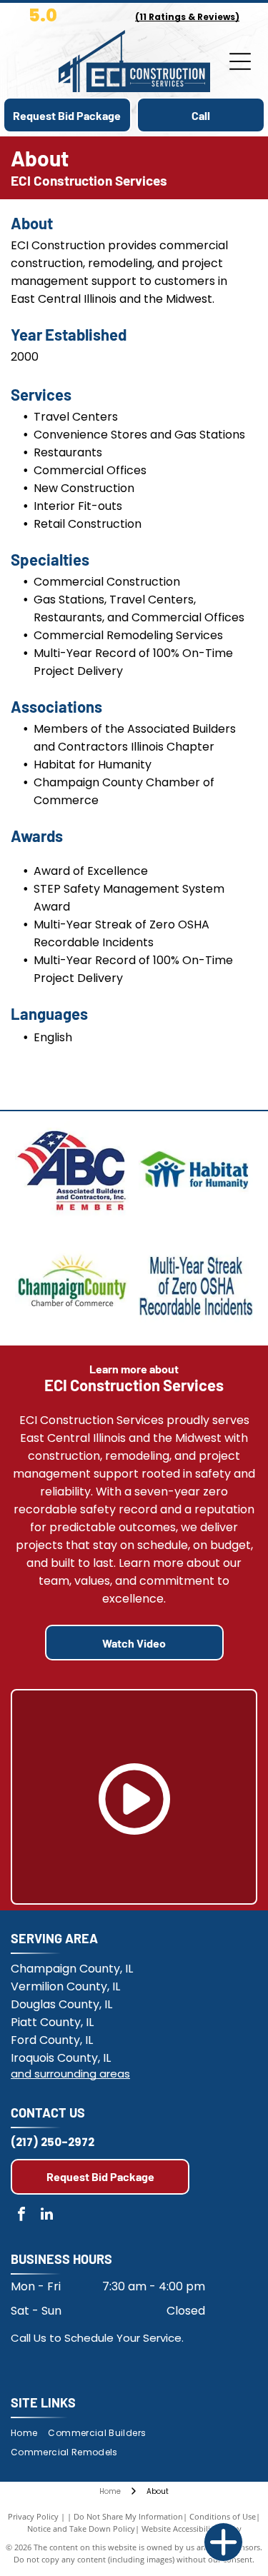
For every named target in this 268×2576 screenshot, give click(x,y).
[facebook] (21, 2216)
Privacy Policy (33, 2516)
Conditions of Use (223, 2516)
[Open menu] (240, 61)
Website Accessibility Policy (192, 2529)
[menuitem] (29, 2434)
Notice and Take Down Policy (81, 2529)
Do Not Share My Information (128, 2516)
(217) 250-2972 (53, 2142)
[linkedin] (46, 2216)
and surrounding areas (70, 2074)
